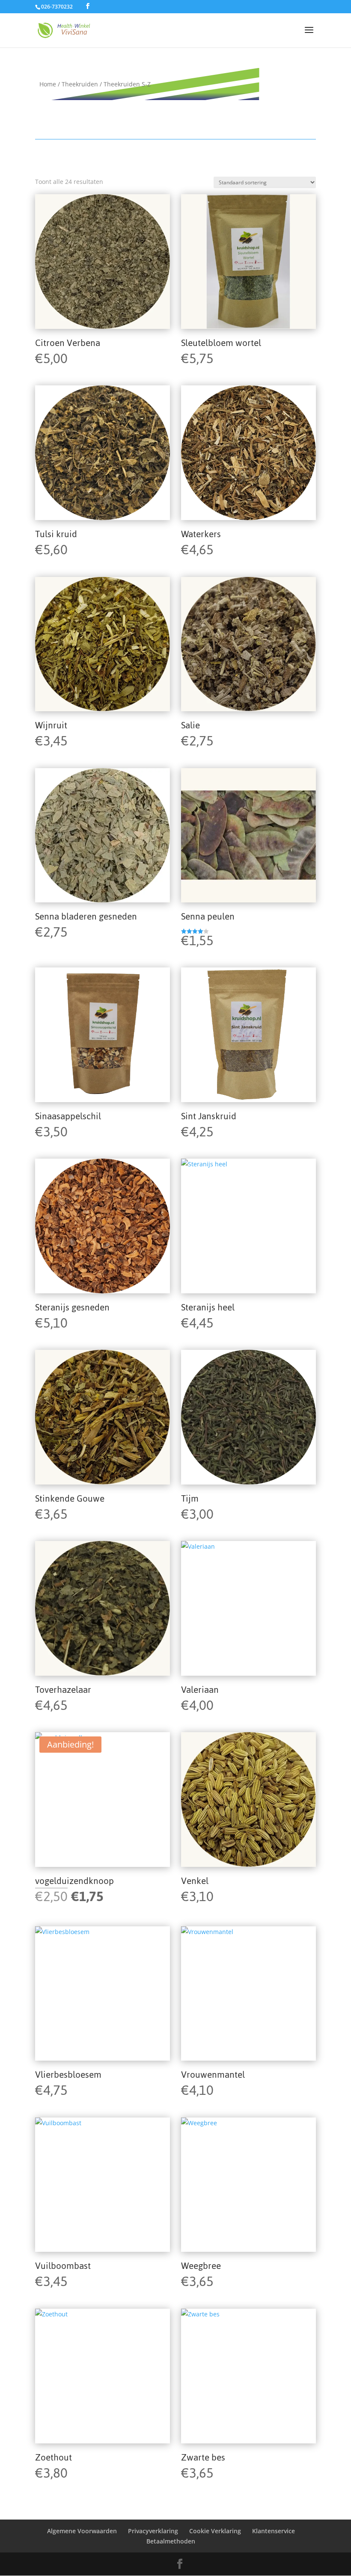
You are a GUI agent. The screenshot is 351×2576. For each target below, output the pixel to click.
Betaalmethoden (171, 2541)
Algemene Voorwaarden (82, 2531)
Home (48, 84)
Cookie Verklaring (215, 2531)
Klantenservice (274, 2531)
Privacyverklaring (153, 2531)
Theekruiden (80, 84)
